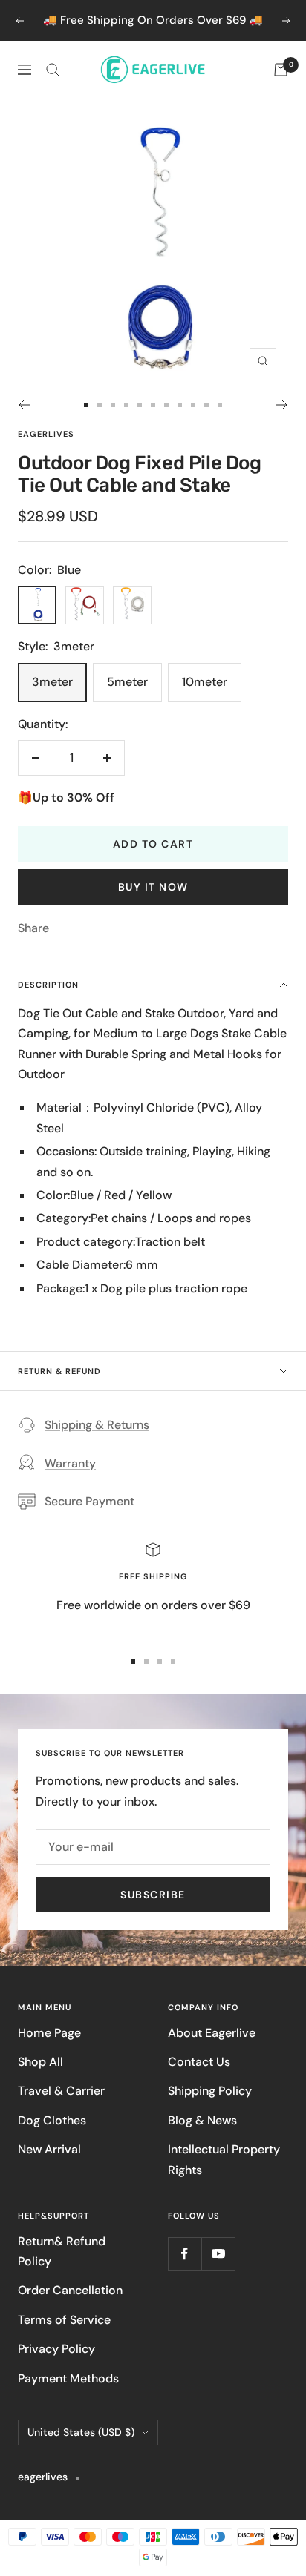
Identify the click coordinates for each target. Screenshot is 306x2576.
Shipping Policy (210, 2091)
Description (48, 985)
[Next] (282, 405)
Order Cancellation (70, 2290)
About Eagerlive (212, 2033)
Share (33, 928)
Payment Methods (68, 2378)
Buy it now (153, 887)
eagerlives (46, 434)
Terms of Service (64, 2320)
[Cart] (281, 70)
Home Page (49, 2033)
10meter (205, 682)
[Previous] (24, 405)
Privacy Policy (56, 2349)
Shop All (40, 2062)
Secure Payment (89, 1501)
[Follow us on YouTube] (218, 2254)
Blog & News (202, 2120)
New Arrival (49, 2149)
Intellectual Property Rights (224, 2159)
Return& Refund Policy (62, 2251)
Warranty (70, 1463)
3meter (52, 682)
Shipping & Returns (97, 1425)
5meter (127, 682)
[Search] (53, 70)
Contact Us (199, 2062)
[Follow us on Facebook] (185, 2254)
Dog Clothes (52, 2120)
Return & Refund (59, 1371)
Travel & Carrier (61, 2091)
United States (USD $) (81, 2432)
